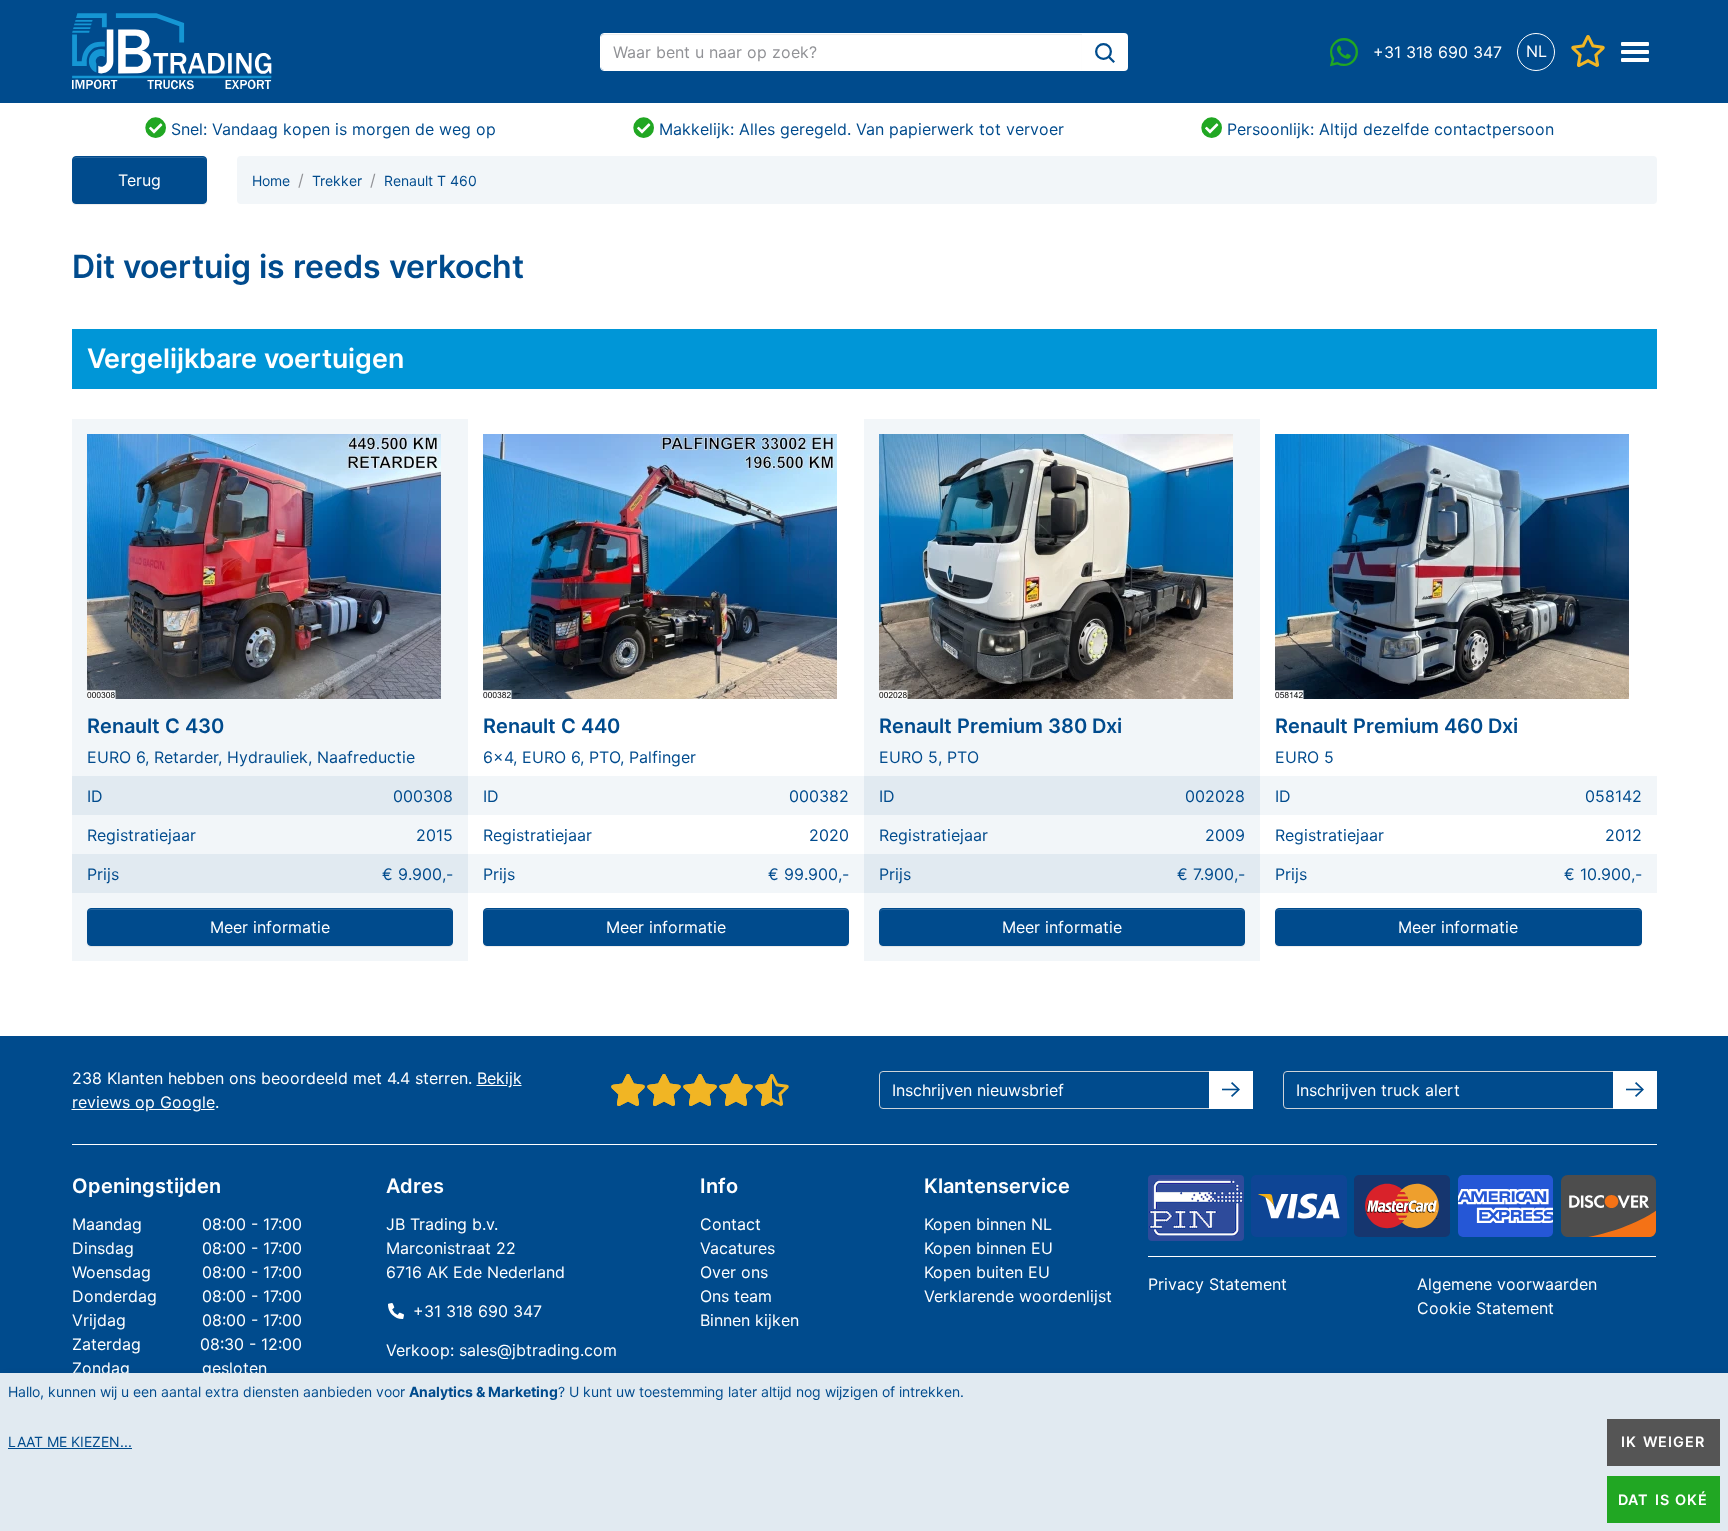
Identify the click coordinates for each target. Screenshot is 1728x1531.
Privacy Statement (1217, 1284)
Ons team (736, 1296)
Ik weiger (1663, 1441)
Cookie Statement (1485, 1308)
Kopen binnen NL (988, 1224)
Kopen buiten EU (987, 1272)
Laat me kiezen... (70, 1441)
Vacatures (737, 1248)
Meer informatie (270, 927)
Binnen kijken (749, 1320)
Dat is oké (1663, 1499)
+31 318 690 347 (477, 1311)
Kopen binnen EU (988, 1248)
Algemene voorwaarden (1507, 1284)
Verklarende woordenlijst (1018, 1296)
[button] (1536, 51)
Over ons (734, 1272)
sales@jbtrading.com (538, 1350)
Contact (730, 1224)
